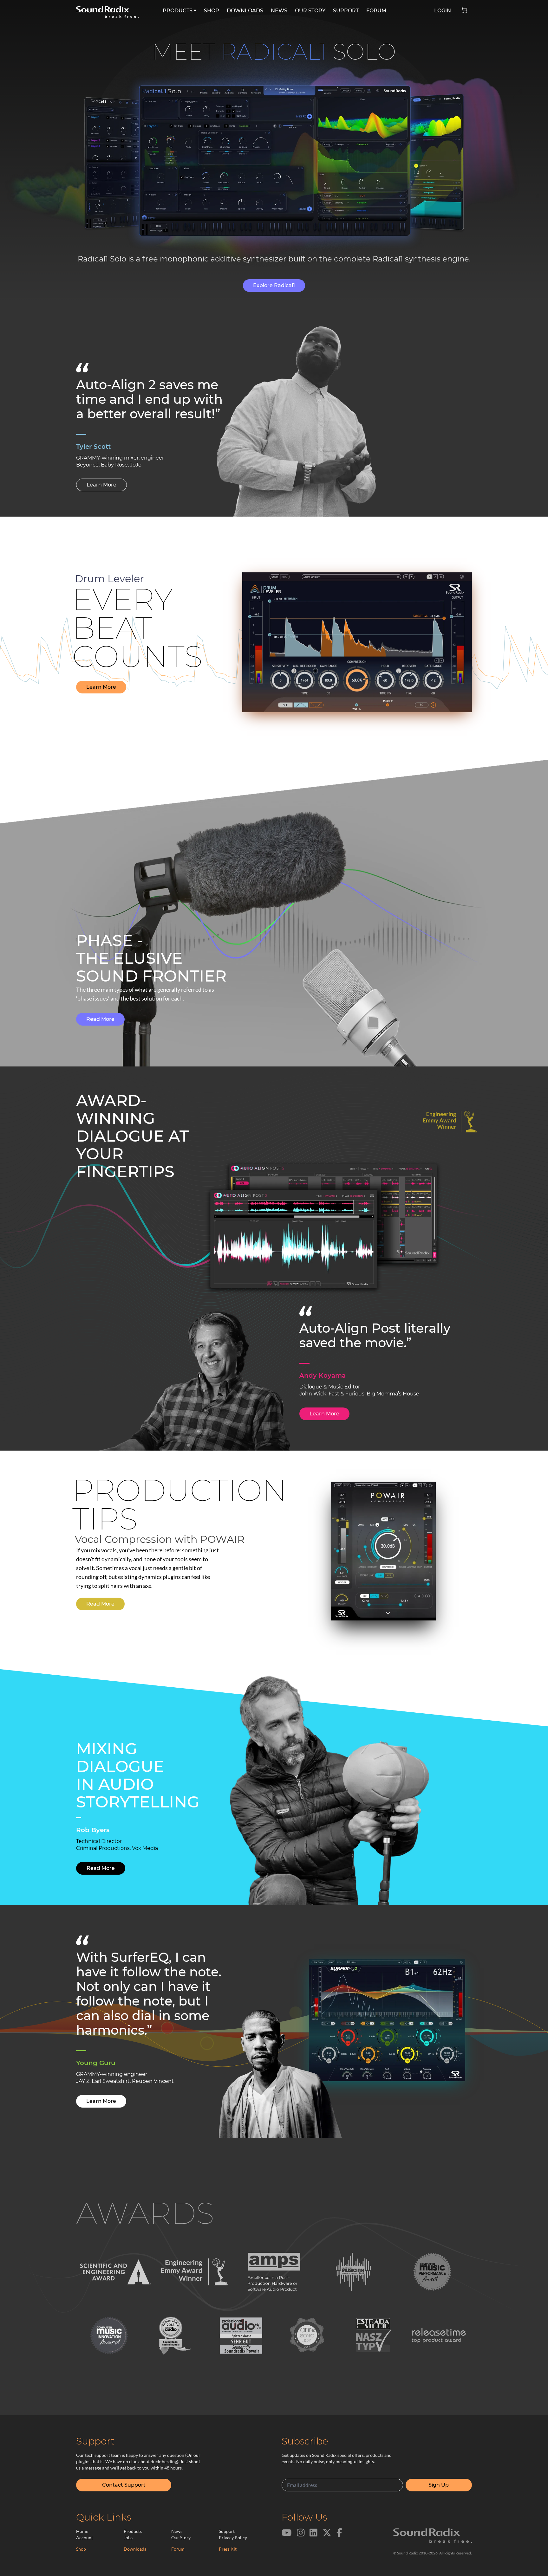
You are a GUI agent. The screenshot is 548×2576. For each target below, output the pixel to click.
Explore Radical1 (274, 285)
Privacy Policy (233, 2537)
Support (227, 2531)
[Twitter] (327, 2536)
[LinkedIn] (313, 2536)
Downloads (135, 2549)
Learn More (101, 485)
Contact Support (124, 2485)
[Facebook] (339, 2536)
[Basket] (467, 8)
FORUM (376, 11)
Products (133, 2531)
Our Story (181, 2537)
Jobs (128, 2537)
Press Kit (228, 2549)
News (177, 2531)
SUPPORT (346, 11)
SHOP (212, 11)
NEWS (279, 11)
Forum (178, 2549)
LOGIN (443, 11)
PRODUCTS (178, 11)
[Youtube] (287, 2536)
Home (82, 2531)
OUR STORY (310, 11)
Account (85, 2537)
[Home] (107, 9)
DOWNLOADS (245, 11)
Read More (100, 1019)
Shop (81, 2549)
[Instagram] (301, 2536)
